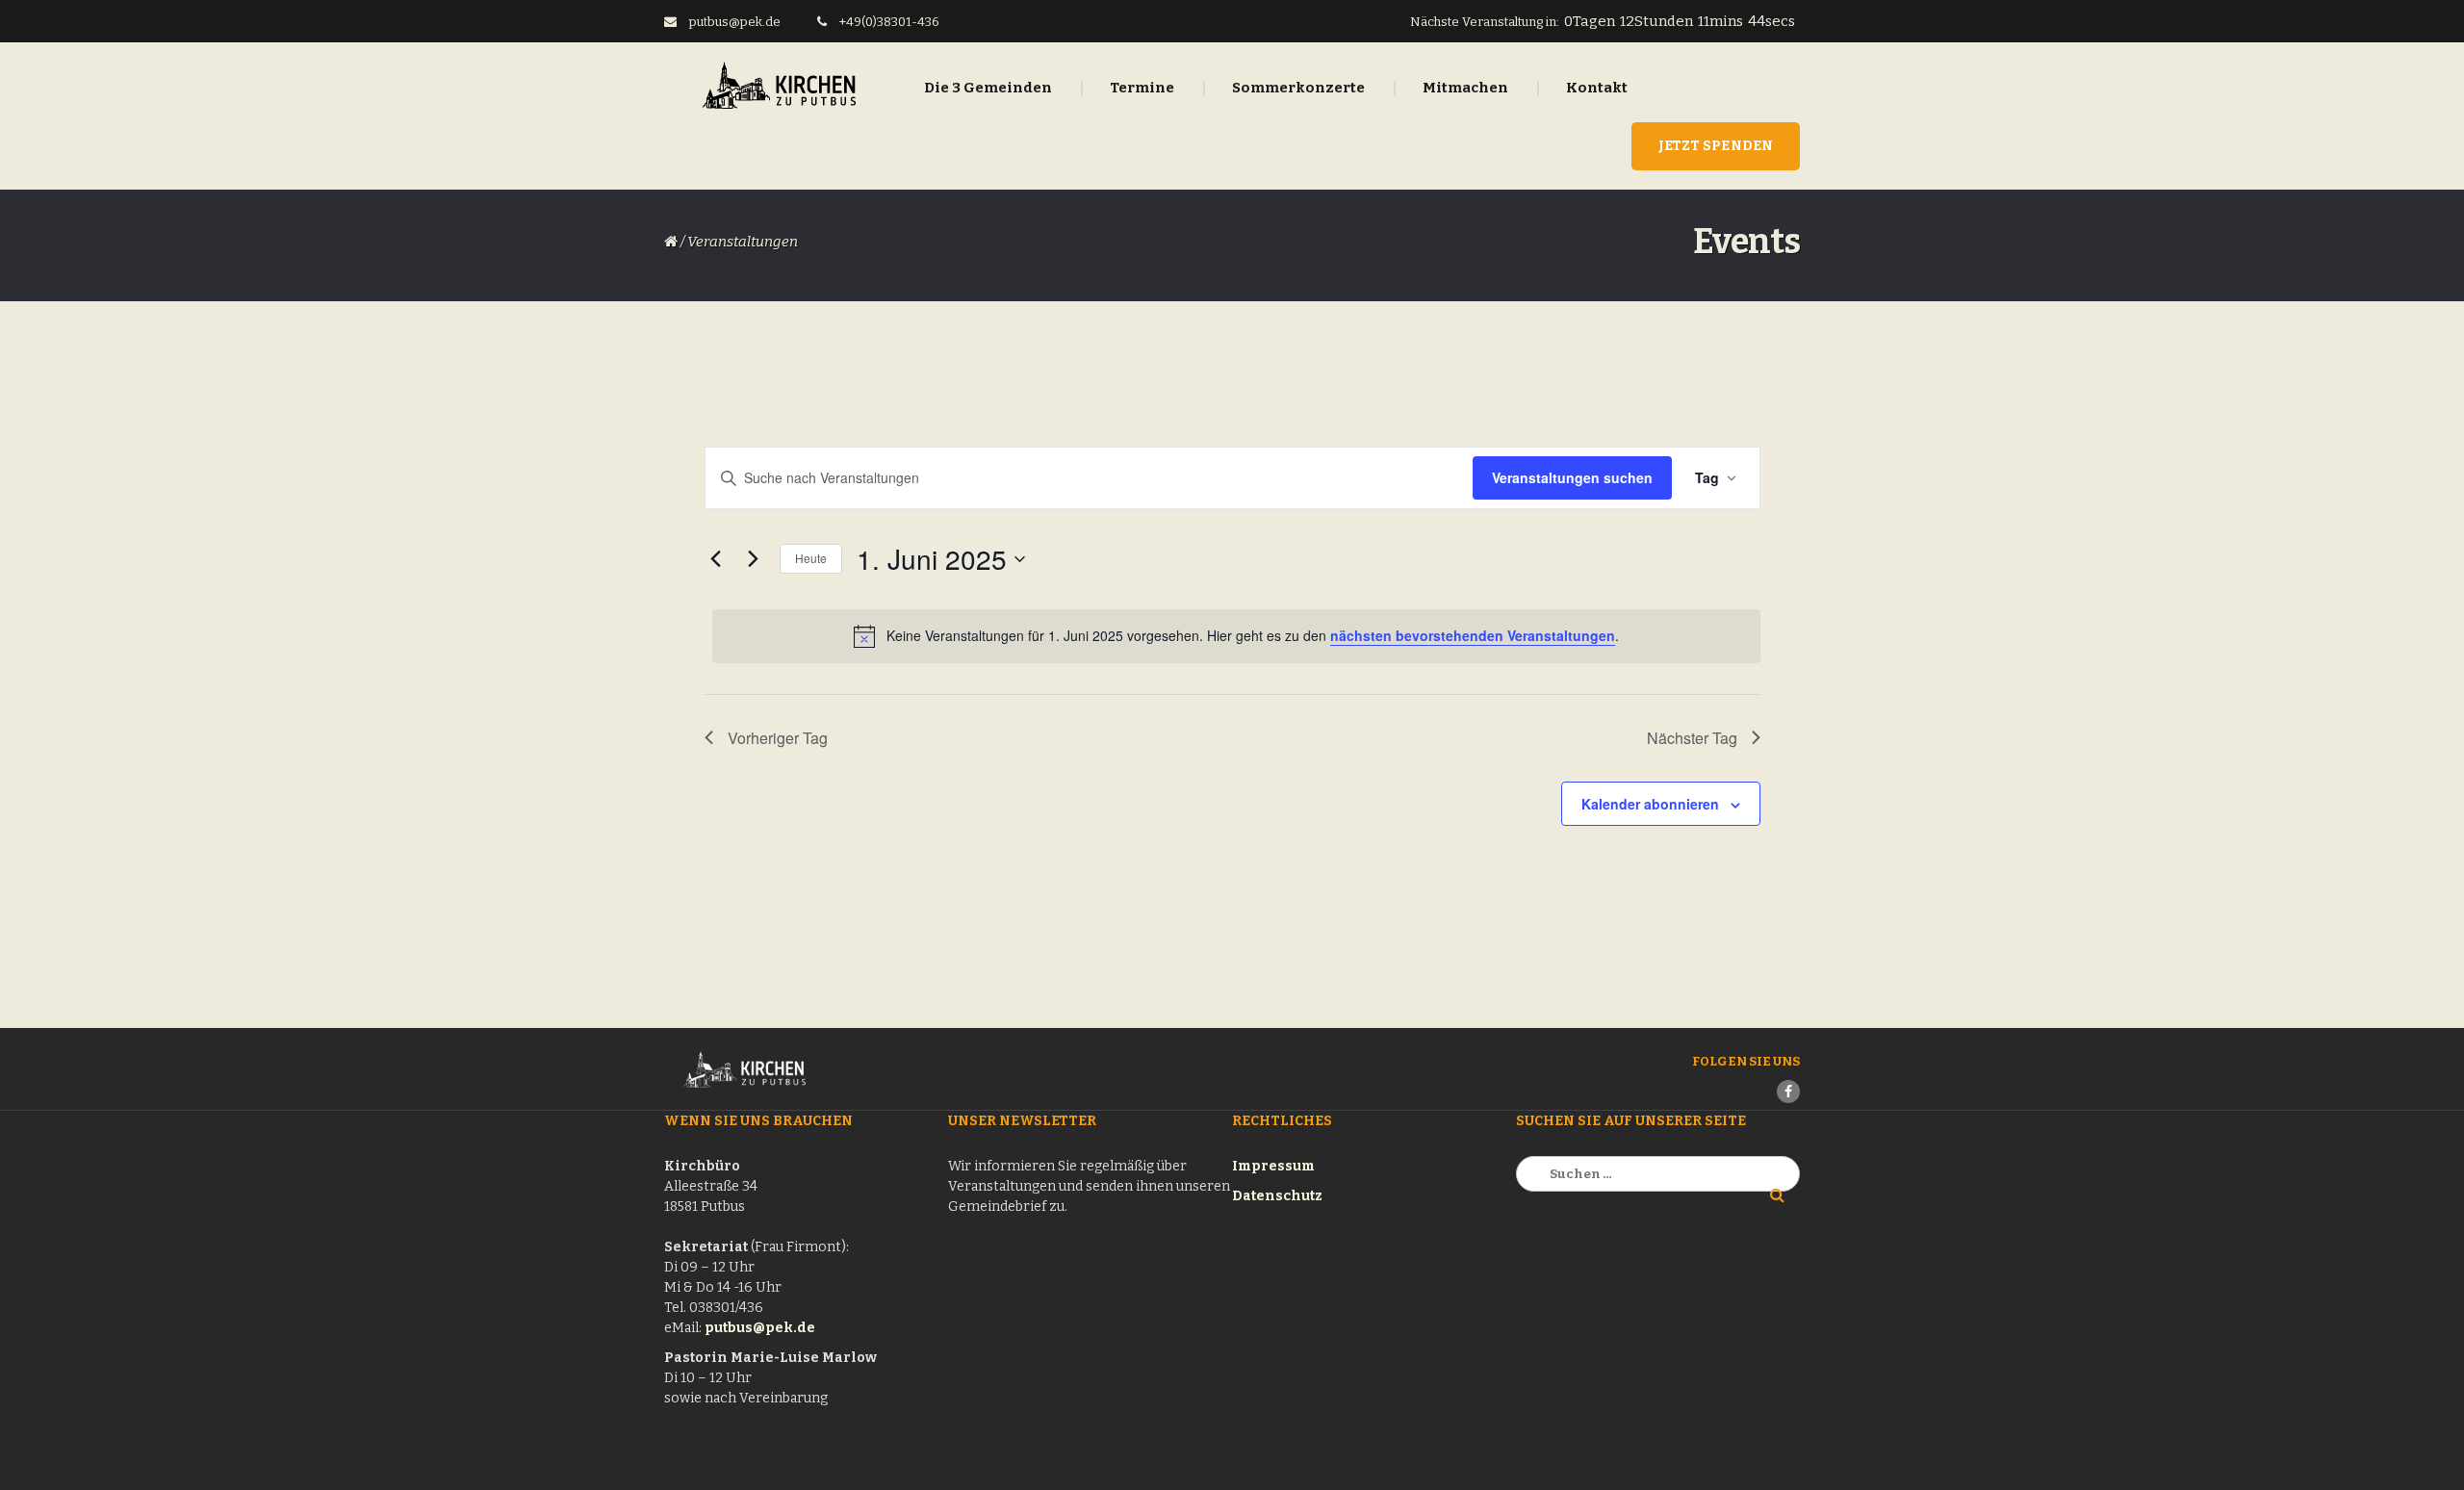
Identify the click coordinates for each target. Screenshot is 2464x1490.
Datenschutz (1277, 1196)
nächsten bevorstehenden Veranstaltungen (1473, 635)
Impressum (1273, 1166)
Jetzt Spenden (1716, 146)
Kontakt (1597, 88)
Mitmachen (1465, 88)
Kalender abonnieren (1650, 804)
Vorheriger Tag (778, 738)
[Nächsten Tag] (754, 559)
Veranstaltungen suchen (1572, 477)
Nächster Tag (1692, 738)
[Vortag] (716, 559)
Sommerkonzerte (1298, 88)
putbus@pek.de (760, 1328)
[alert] (1236, 636)
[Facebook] (1788, 1092)
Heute (811, 558)
